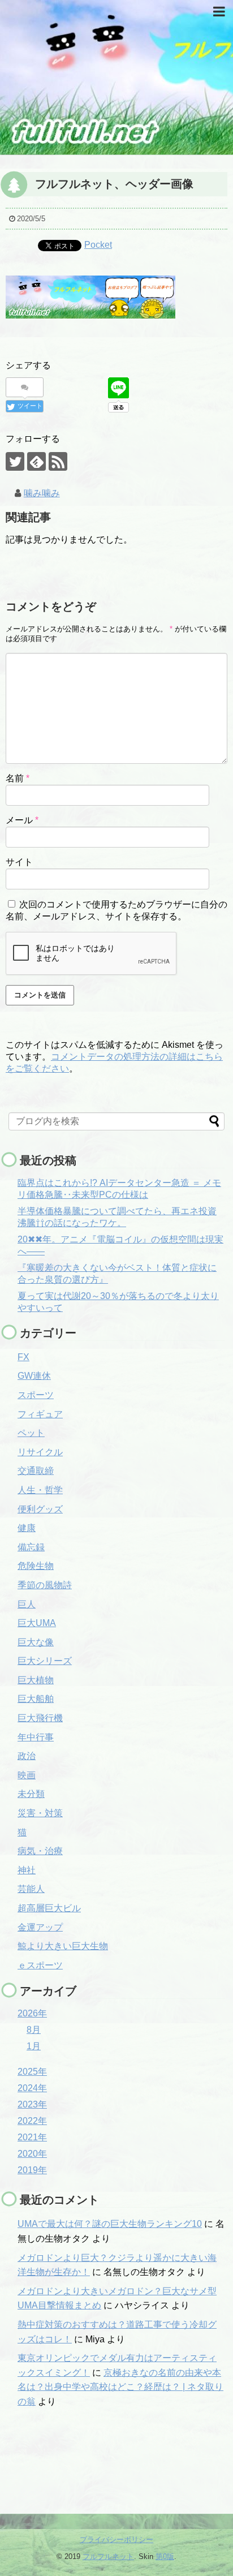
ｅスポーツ (40, 1965)
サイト (19, 862)
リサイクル (40, 1452)
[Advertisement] (65, 2466)
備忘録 (31, 1547)
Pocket (98, 245)
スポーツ (36, 1395)
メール (22, 820)
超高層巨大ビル (49, 1908)
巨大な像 (36, 1642)
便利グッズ (40, 1509)
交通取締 (36, 1471)
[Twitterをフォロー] (15, 461)
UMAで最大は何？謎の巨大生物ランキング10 (110, 2224)
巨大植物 (36, 1680)
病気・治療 (40, 1851)
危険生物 (36, 1566)
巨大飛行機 (40, 1718)
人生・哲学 (40, 1490)
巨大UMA (37, 1623)
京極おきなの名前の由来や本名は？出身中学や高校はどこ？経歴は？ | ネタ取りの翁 (120, 2387)
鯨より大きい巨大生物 (63, 1946)
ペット (31, 1433)
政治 (27, 1756)
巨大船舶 (36, 1699)
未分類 (31, 1794)
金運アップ (40, 1927)
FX (23, 1357)
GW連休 (34, 1376)
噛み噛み (42, 493)
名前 (18, 778)
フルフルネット (108, 2556)
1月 (34, 2046)
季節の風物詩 (45, 1585)
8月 (34, 2030)
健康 (27, 1528)
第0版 (165, 2556)
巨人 (27, 1604)
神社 (27, 1870)
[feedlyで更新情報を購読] (36, 461)
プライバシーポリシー (116, 2540)
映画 (27, 1775)
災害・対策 (40, 1813)
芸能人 (31, 1889)
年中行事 (36, 1737)
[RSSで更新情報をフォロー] (58, 461)
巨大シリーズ (45, 1661)
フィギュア (40, 1414)
